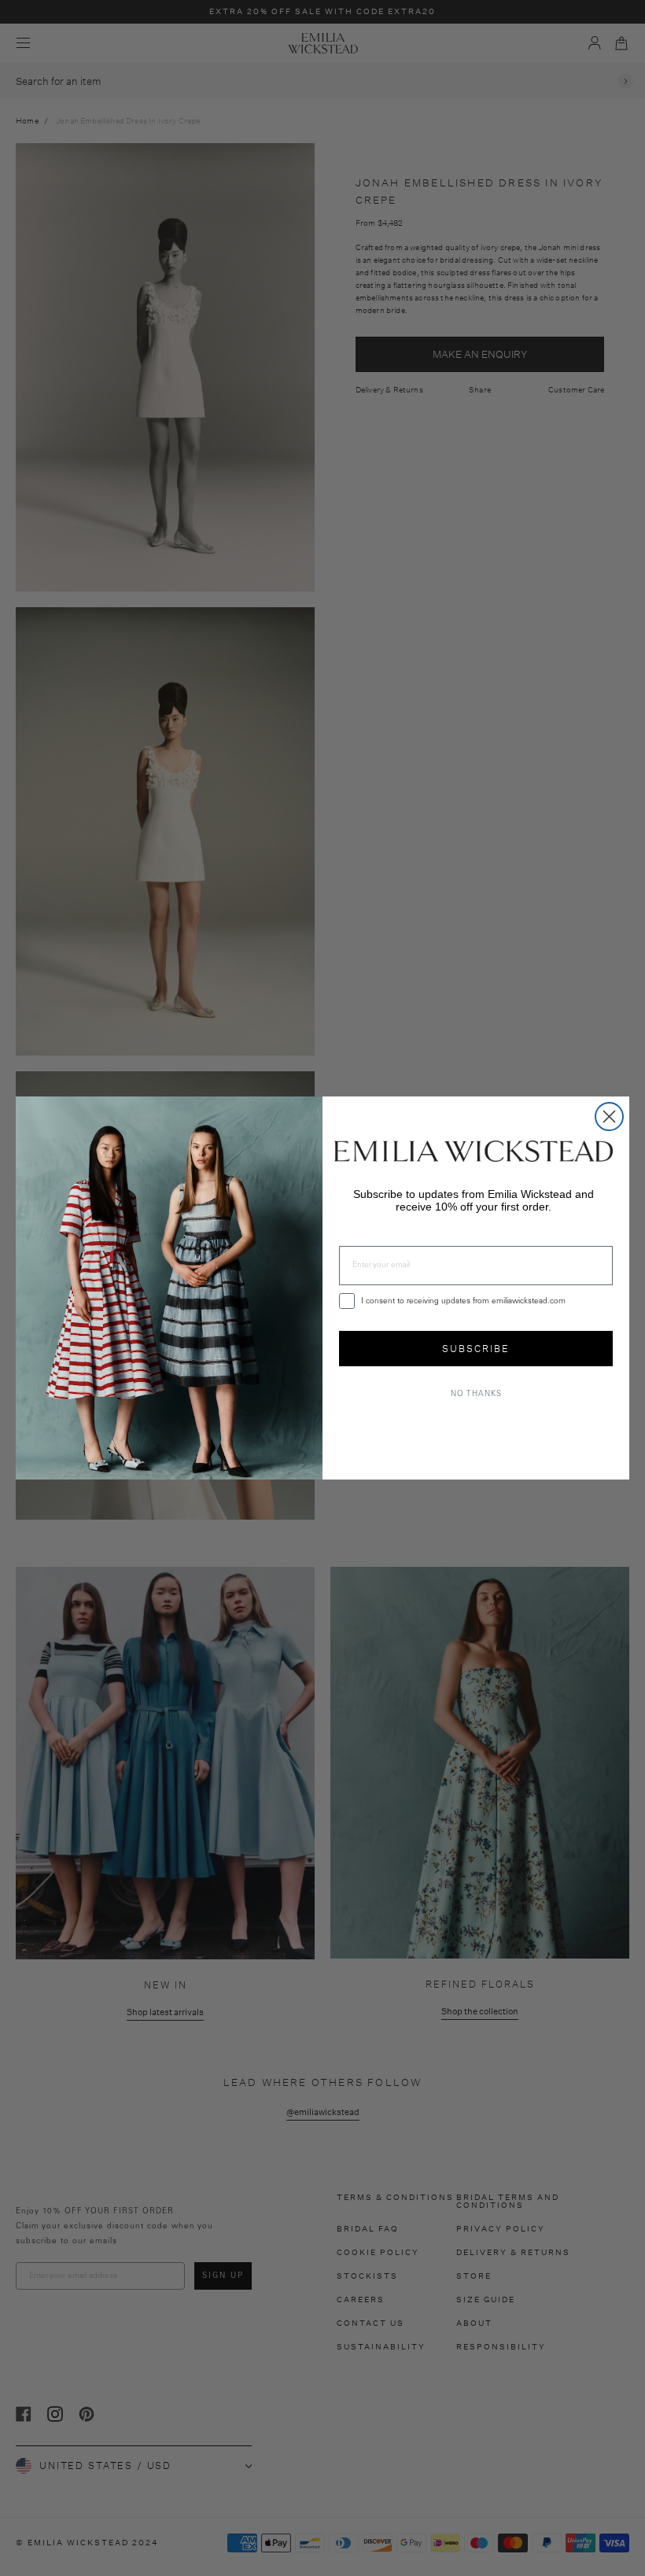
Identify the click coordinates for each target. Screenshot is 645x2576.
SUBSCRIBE (476, 1349)
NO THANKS (476, 1395)
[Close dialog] (609, 1117)
